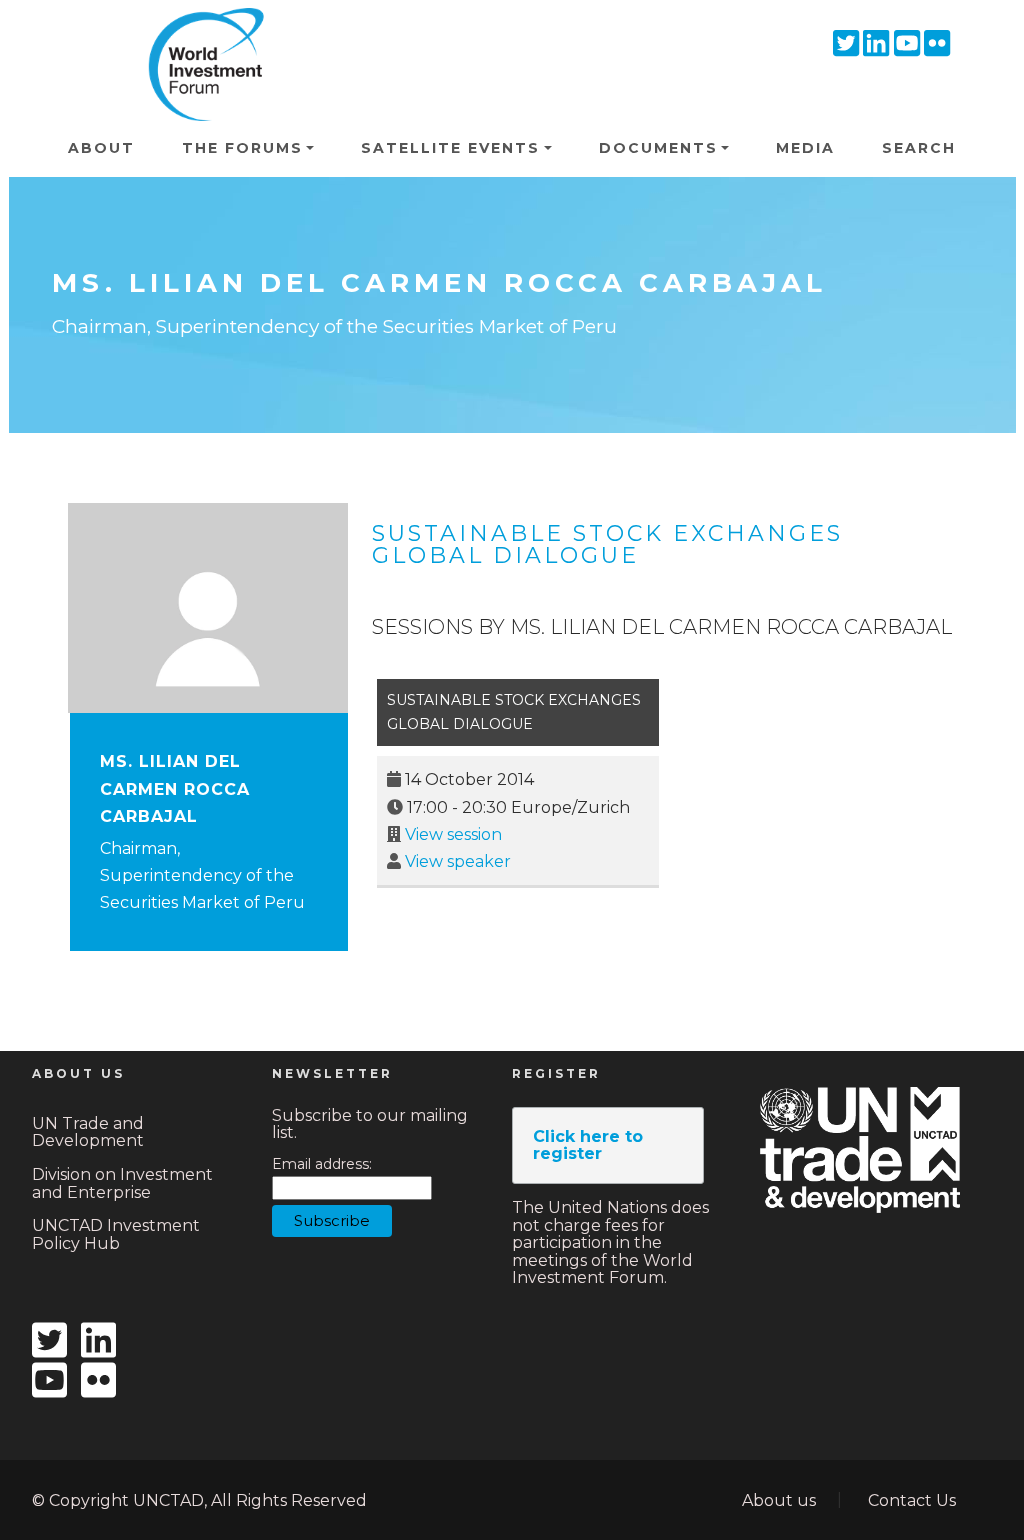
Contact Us (912, 1500)
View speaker (458, 861)
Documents (658, 148)
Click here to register (588, 1145)
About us (779, 1500)
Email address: (322, 1164)
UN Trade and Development (88, 1132)
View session (453, 834)
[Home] (200, 36)
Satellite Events (450, 148)
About (101, 148)
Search (919, 148)
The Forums (242, 148)
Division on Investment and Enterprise (122, 1183)
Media (805, 148)
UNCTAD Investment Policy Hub (116, 1234)
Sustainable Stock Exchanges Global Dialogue (607, 544)
